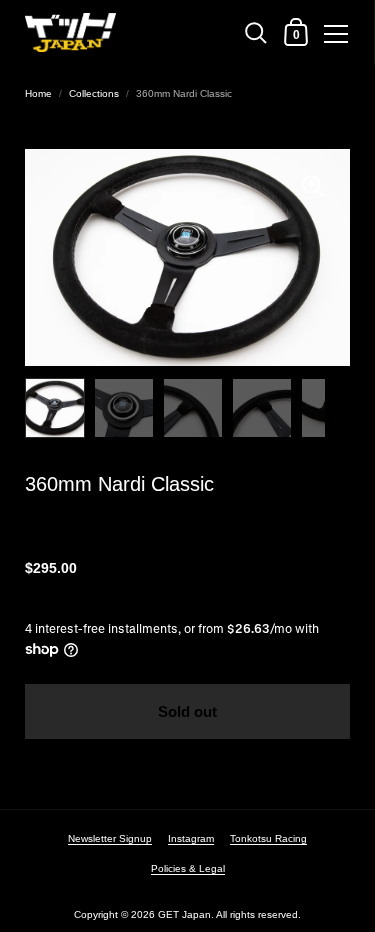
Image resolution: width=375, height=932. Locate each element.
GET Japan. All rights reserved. (229, 914)
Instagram (191, 838)
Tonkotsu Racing (268, 838)
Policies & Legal (188, 868)
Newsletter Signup (110, 838)
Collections (94, 93)
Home (38, 93)
